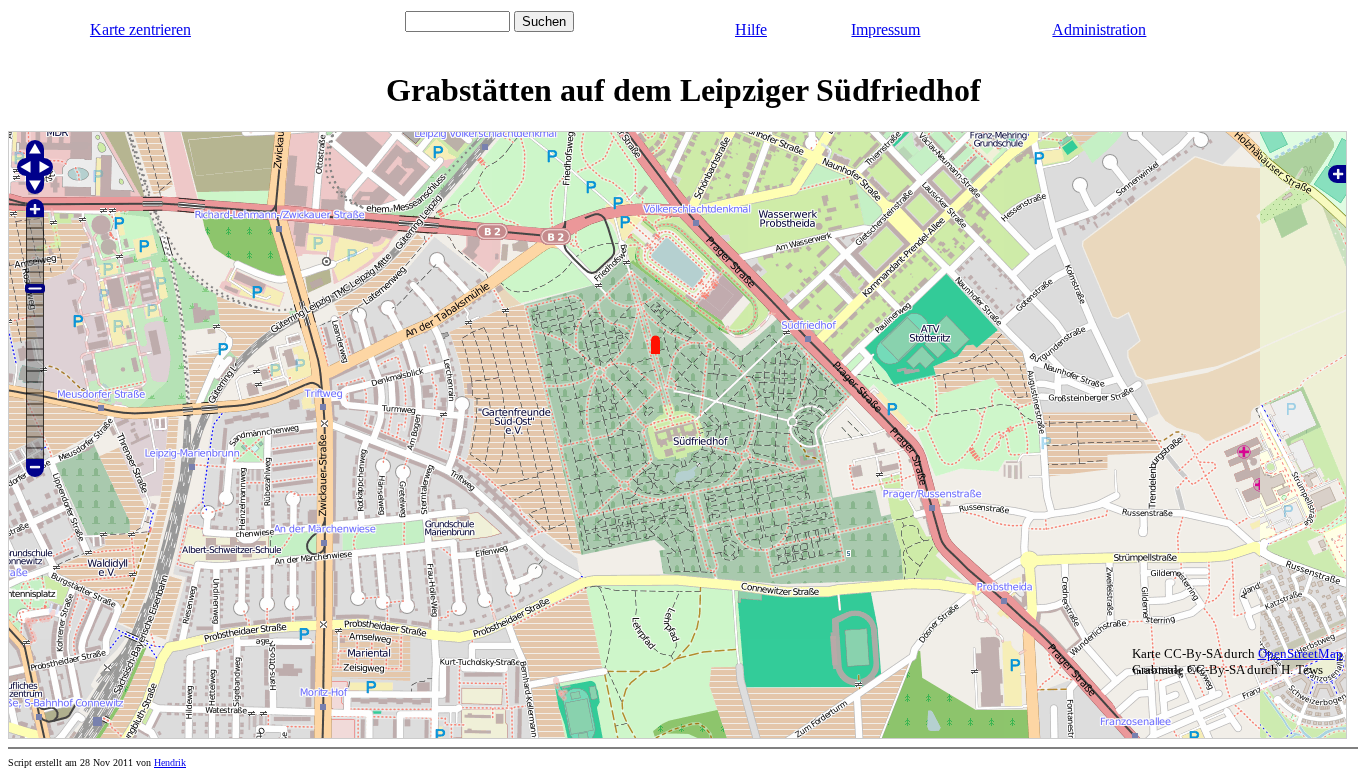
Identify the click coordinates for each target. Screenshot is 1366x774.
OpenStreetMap (1300, 653)
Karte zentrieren (140, 29)
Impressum (885, 29)
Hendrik (170, 762)
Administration (1099, 29)
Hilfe (751, 29)
